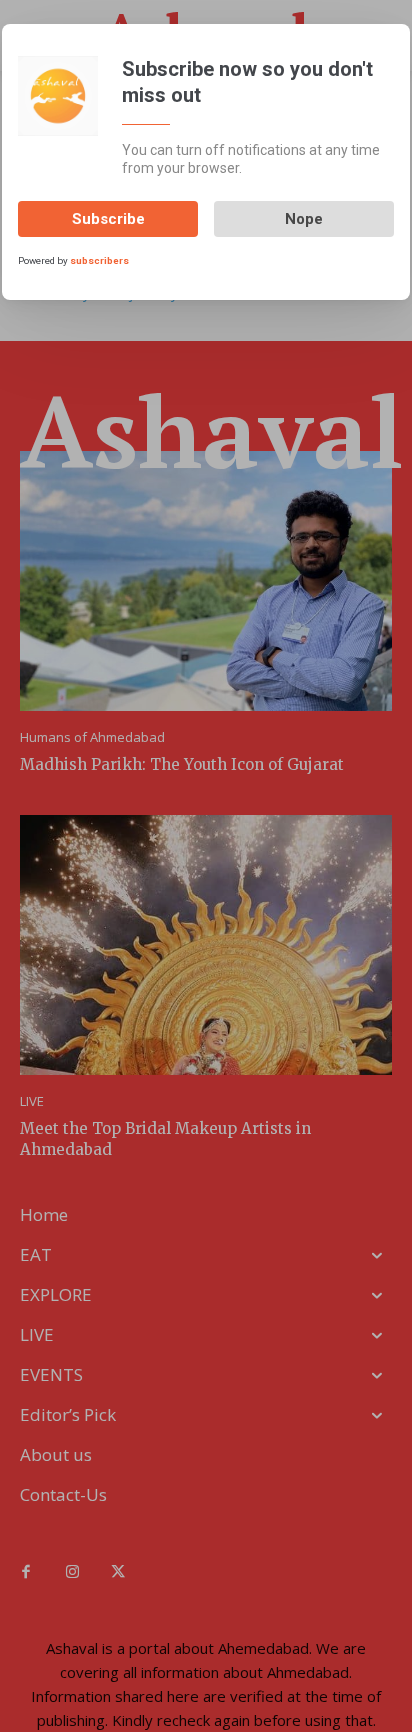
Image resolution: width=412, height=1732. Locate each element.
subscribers (99, 260)
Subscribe (108, 219)
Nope (304, 219)
